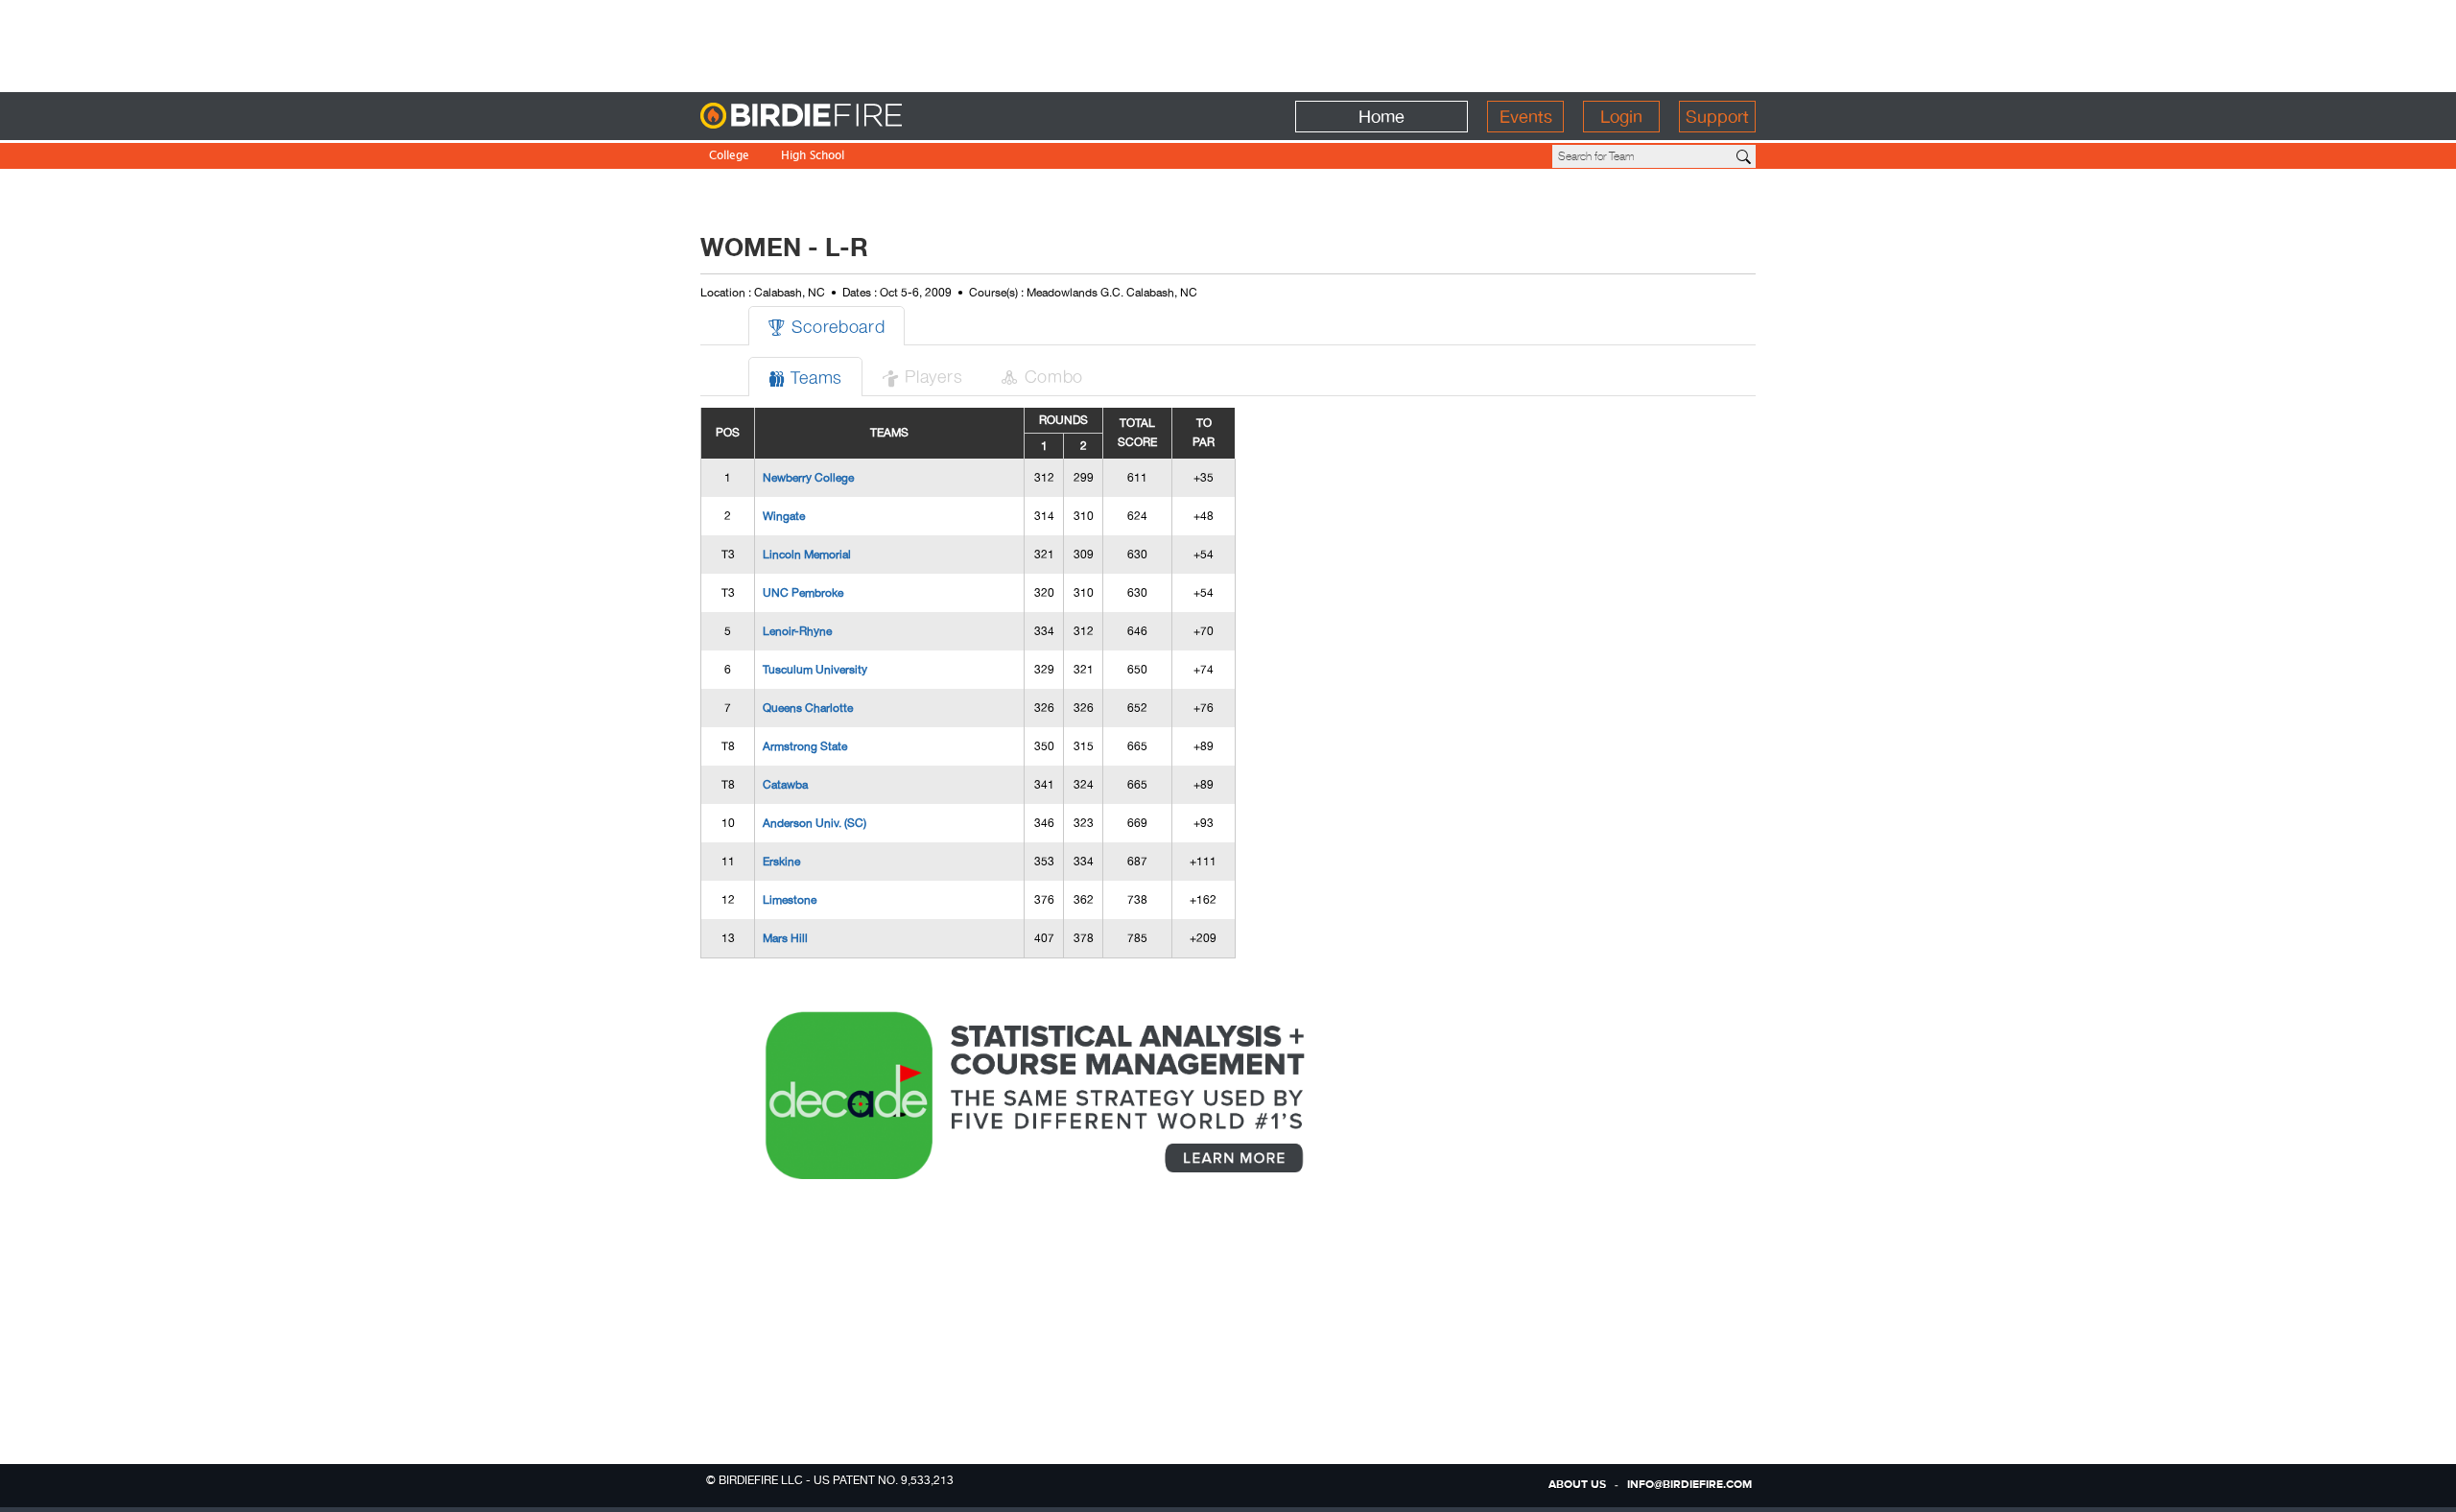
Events (1526, 117)
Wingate (784, 516)
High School (813, 157)
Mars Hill (785, 938)
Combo (1042, 376)
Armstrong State (805, 746)
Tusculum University (815, 670)
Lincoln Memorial (807, 555)
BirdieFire (840, 117)
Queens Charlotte (808, 708)
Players (922, 376)
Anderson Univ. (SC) (815, 823)
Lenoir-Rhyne (797, 631)
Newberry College (808, 478)
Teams (805, 377)
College (729, 157)
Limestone (790, 900)
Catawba (785, 785)
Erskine (781, 862)
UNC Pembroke (803, 593)
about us (1577, 1485)
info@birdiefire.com (1689, 1485)
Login (1621, 117)
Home (1381, 117)
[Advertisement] (1228, 43)
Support (1717, 117)
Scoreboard (827, 326)
